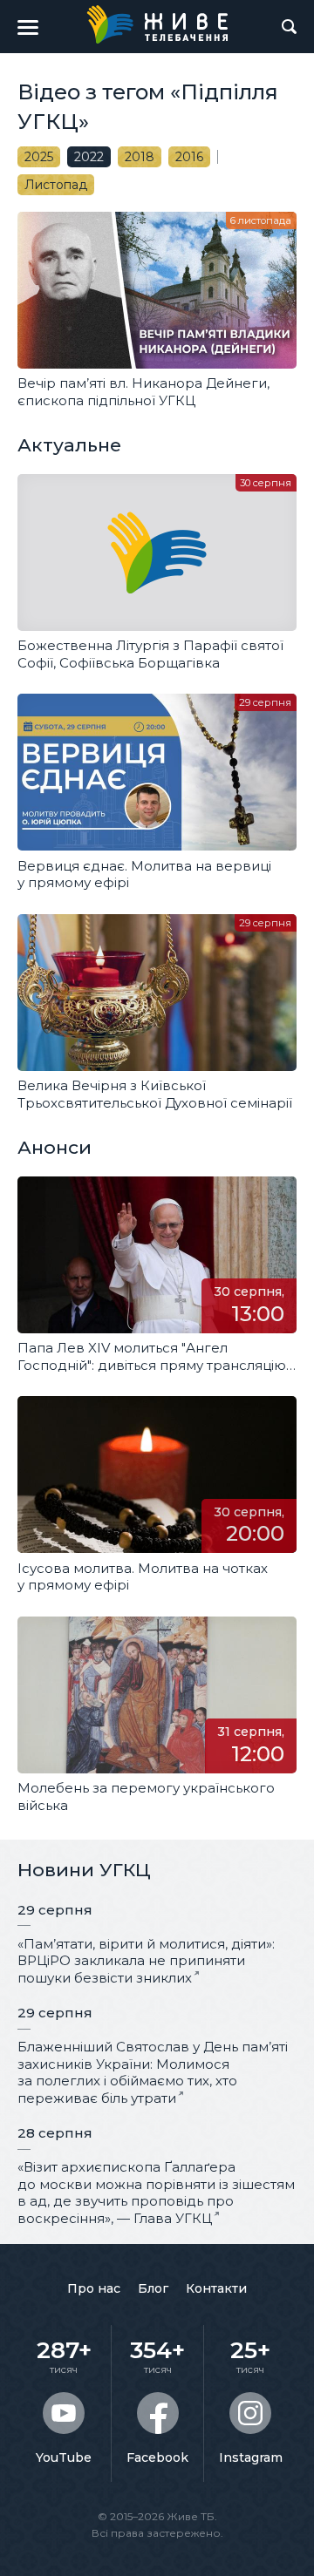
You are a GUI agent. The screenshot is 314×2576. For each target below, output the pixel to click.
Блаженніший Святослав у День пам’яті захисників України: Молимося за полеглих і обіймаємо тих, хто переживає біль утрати (153, 2072)
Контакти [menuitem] (216, 2288)
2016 (189, 157)
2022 (89, 157)
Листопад (56, 185)
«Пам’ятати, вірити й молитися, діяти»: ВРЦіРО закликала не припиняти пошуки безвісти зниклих (146, 1961)
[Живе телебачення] (157, 24)
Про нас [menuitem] (94, 2288)
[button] (28, 27)
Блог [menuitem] (153, 2288)
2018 (140, 157)
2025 (39, 157)
